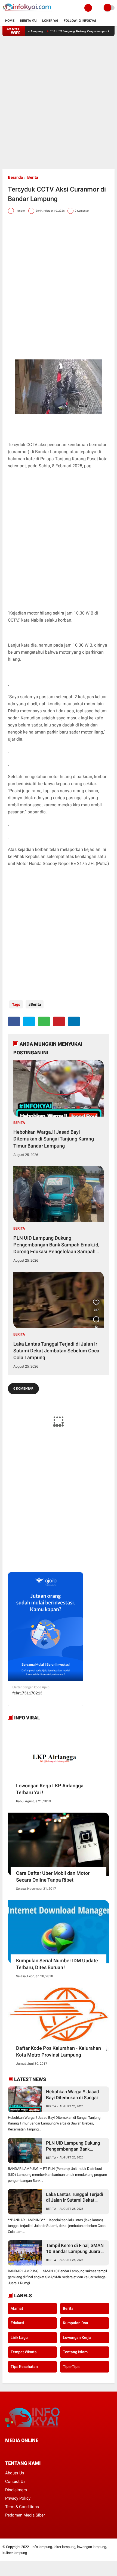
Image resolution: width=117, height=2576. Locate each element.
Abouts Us (15, 2473)
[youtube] (44, 2451)
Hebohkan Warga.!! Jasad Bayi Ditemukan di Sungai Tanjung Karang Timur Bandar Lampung (54, 1139)
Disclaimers (16, 2490)
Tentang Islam (75, 2352)
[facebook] (14, 1021)
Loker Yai (50, 21)
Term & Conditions (22, 2507)
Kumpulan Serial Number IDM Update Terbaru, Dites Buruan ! (57, 1964)
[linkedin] (74, 1021)
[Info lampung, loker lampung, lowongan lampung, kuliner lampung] (27, 12)
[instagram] (36, 2451)
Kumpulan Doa (76, 2323)
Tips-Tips (71, 2367)
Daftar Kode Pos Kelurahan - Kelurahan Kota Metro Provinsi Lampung (59, 2051)
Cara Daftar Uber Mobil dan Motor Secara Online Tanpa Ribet (53, 1876)
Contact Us (15, 2481)
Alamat (17, 2308)
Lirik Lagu (19, 2337)
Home (10, 21)
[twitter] (29, 1021)
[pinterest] (59, 1021)
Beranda (15, 177)
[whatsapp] (44, 1021)
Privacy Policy (18, 2498)
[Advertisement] (59, 103)
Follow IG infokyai (80, 21)
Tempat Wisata (24, 2352)
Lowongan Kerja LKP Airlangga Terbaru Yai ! (50, 1789)
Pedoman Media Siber (25, 2515)
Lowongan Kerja (77, 2337)
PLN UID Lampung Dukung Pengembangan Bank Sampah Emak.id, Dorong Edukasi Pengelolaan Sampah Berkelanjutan (56, 1245)
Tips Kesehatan (24, 2367)
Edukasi (17, 2323)
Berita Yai (28, 21)
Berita (33, 177)
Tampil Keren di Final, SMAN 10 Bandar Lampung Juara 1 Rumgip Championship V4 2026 (75, 2248)
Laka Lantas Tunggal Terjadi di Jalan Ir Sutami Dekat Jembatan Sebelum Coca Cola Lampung (56, 1351)
